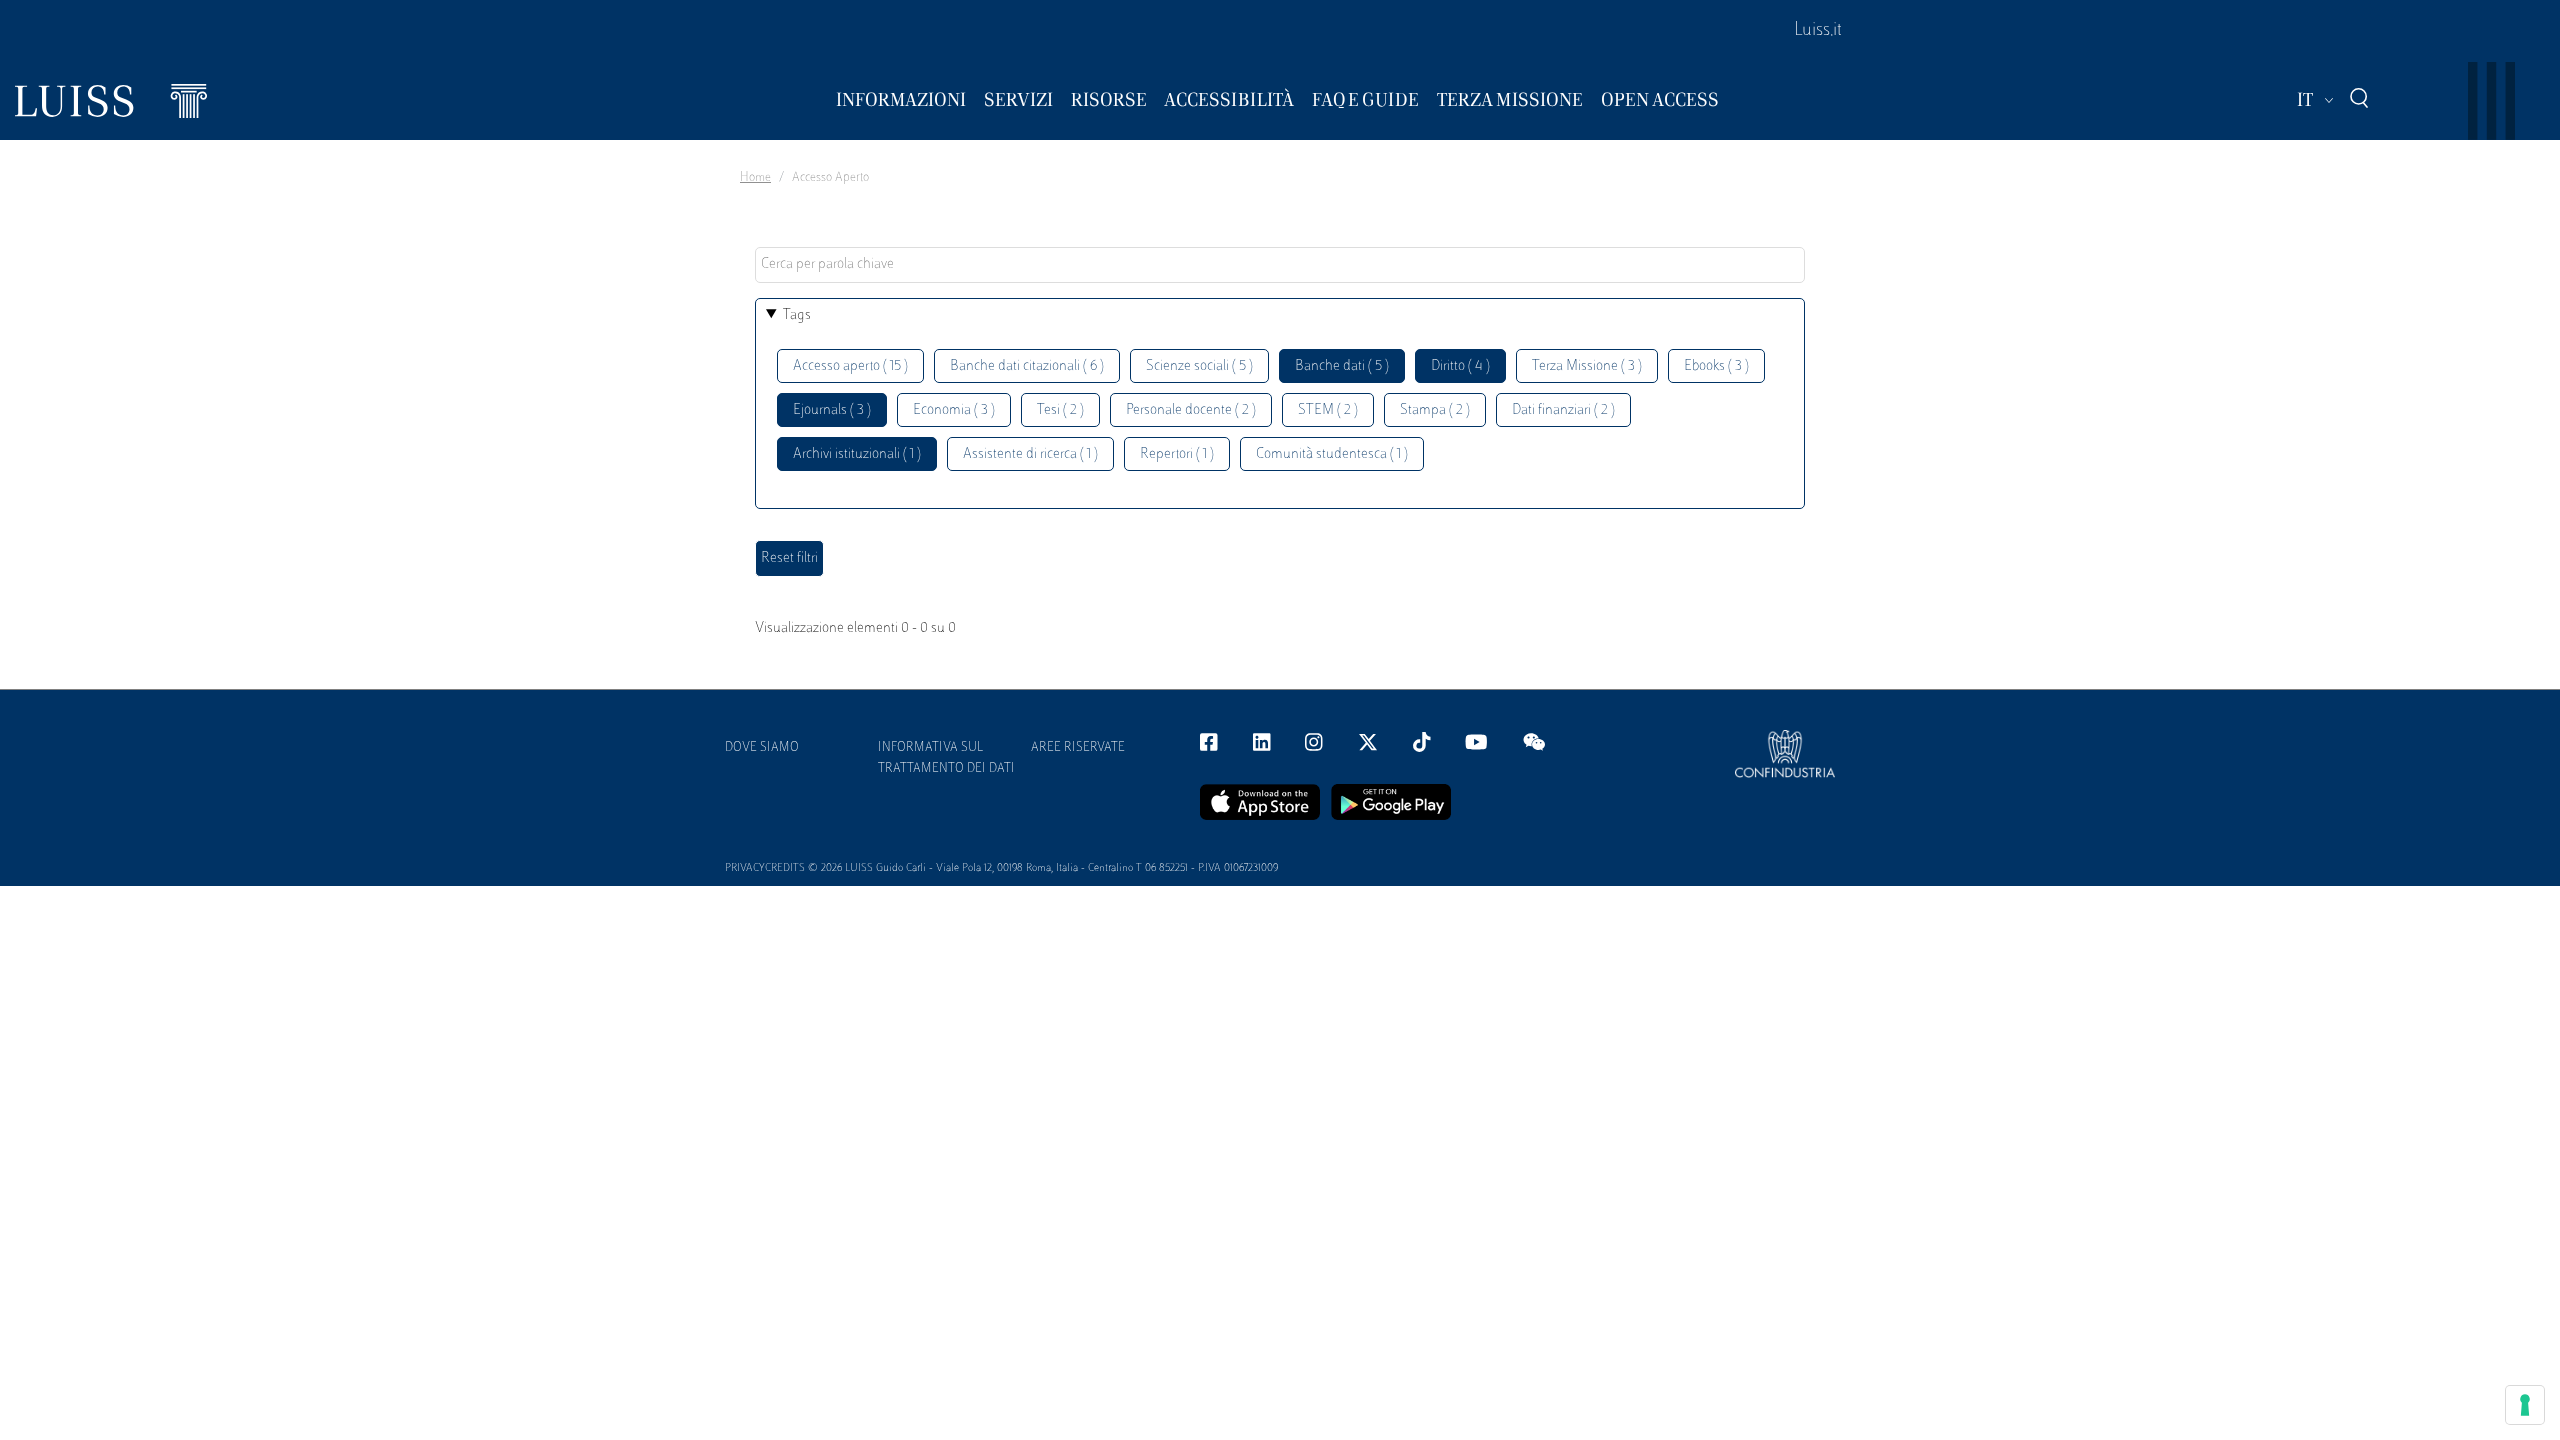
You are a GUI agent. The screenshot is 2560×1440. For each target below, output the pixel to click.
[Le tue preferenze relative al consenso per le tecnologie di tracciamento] (2525, 1405)
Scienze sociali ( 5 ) (1199, 366)
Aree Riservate (1078, 748)
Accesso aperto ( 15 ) (850, 366)
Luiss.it (1818, 31)
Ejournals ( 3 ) (832, 410)
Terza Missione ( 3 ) (1587, 366)
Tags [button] (797, 315)
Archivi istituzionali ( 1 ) (857, 454)
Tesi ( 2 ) (1060, 410)
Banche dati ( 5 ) (1342, 366)
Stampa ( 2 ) (1435, 410)
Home (755, 178)
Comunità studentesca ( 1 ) (1332, 454)
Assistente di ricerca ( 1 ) (1030, 454)
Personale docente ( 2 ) (1191, 410)
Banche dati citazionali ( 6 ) (1027, 366)
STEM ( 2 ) (1328, 410)
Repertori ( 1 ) (1177, 454)
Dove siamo (762, 748)
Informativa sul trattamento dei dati (946, 758)
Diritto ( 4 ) (1460, 366)
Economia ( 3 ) (954, 410)
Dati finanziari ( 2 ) (1563, 410)
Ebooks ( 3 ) (1716, 366)
